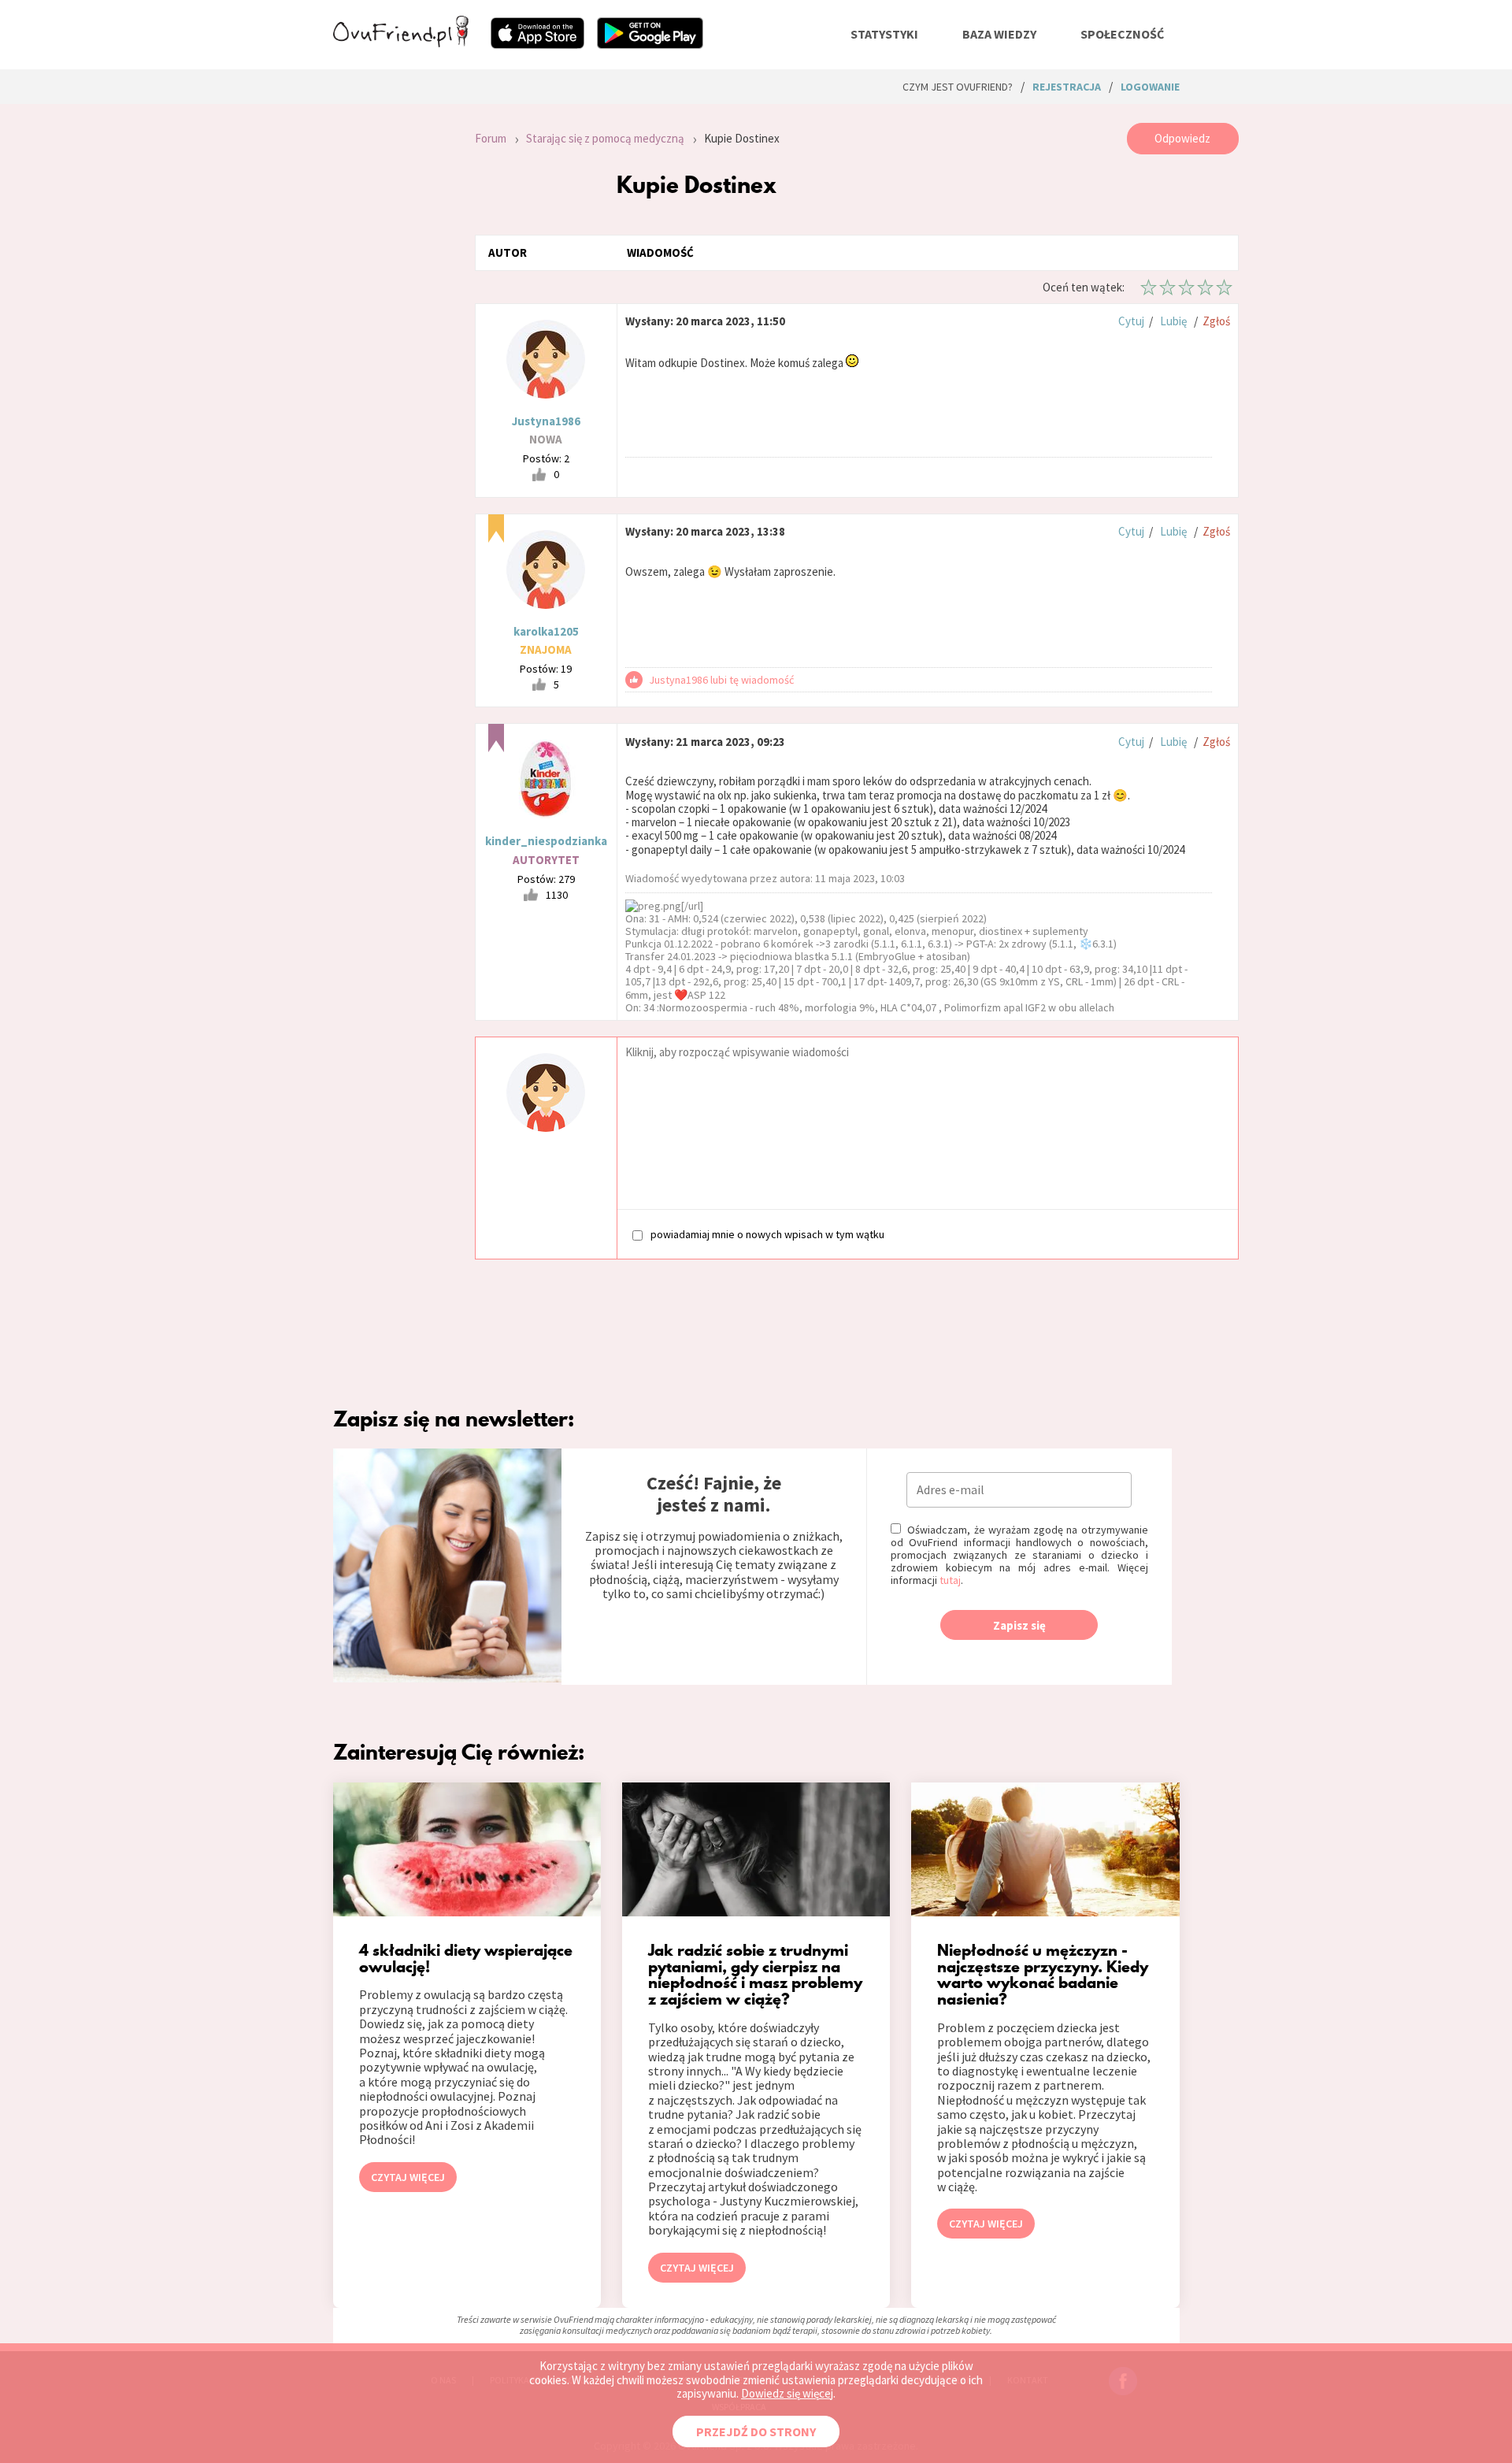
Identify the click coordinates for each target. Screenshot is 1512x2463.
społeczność (1122, 34)
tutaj (950, 1580)
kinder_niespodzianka (546, 841)
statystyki (884, 34)
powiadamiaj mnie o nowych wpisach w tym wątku (767, 1234)
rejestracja (1067, 87)
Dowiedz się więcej (787, 2393)
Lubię (1173, 321)
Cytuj (1131, 321)
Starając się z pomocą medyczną (605, 138)
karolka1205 (546, 631)
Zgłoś (1216, 321)
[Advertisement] (392, 334)
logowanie (1150, 87)
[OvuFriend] (401, 43)
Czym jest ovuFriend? (958, 87)
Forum (491, 138)
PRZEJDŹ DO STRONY (756, 2431)
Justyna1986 (546, 421)
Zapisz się (1019, 1625)
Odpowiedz (1182, 138)
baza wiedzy (999, 34)
